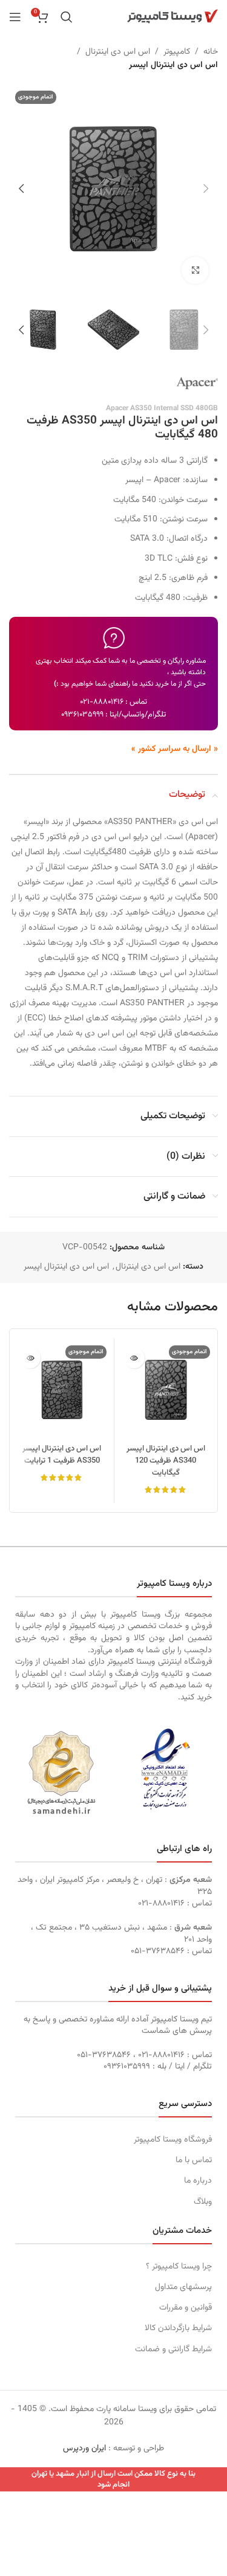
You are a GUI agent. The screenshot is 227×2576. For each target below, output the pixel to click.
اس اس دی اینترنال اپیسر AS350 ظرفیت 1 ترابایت (62, 1455)
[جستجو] (67, 17)
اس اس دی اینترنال (118, 52)
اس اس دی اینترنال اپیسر (173, 65)
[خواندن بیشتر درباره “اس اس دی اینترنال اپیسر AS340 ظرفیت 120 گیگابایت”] (134, 1358)
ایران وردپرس (84, 2449)
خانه (211, 52)
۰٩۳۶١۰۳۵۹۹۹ (82, 715)
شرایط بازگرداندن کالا (178, 2328)
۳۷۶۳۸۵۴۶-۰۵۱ (158, 1951)
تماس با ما (194, 2160)
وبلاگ (203, 2202)
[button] (206, 188)
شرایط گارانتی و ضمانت (173, 2349)
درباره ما (198, 2181)
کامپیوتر (177, 52)
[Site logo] (173, 17)
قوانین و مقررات (186, 2308)
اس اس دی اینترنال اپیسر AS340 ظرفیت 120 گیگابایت (166, 1461)
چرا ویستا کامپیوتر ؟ (179, 2267)
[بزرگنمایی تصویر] (195, 270)
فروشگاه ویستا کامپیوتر (173, 2140)
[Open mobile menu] (15, 17)
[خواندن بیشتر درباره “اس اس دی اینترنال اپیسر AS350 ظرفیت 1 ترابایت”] (30, 1358)
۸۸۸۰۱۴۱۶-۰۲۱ (102, 702)
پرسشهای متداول (183, 2287)
